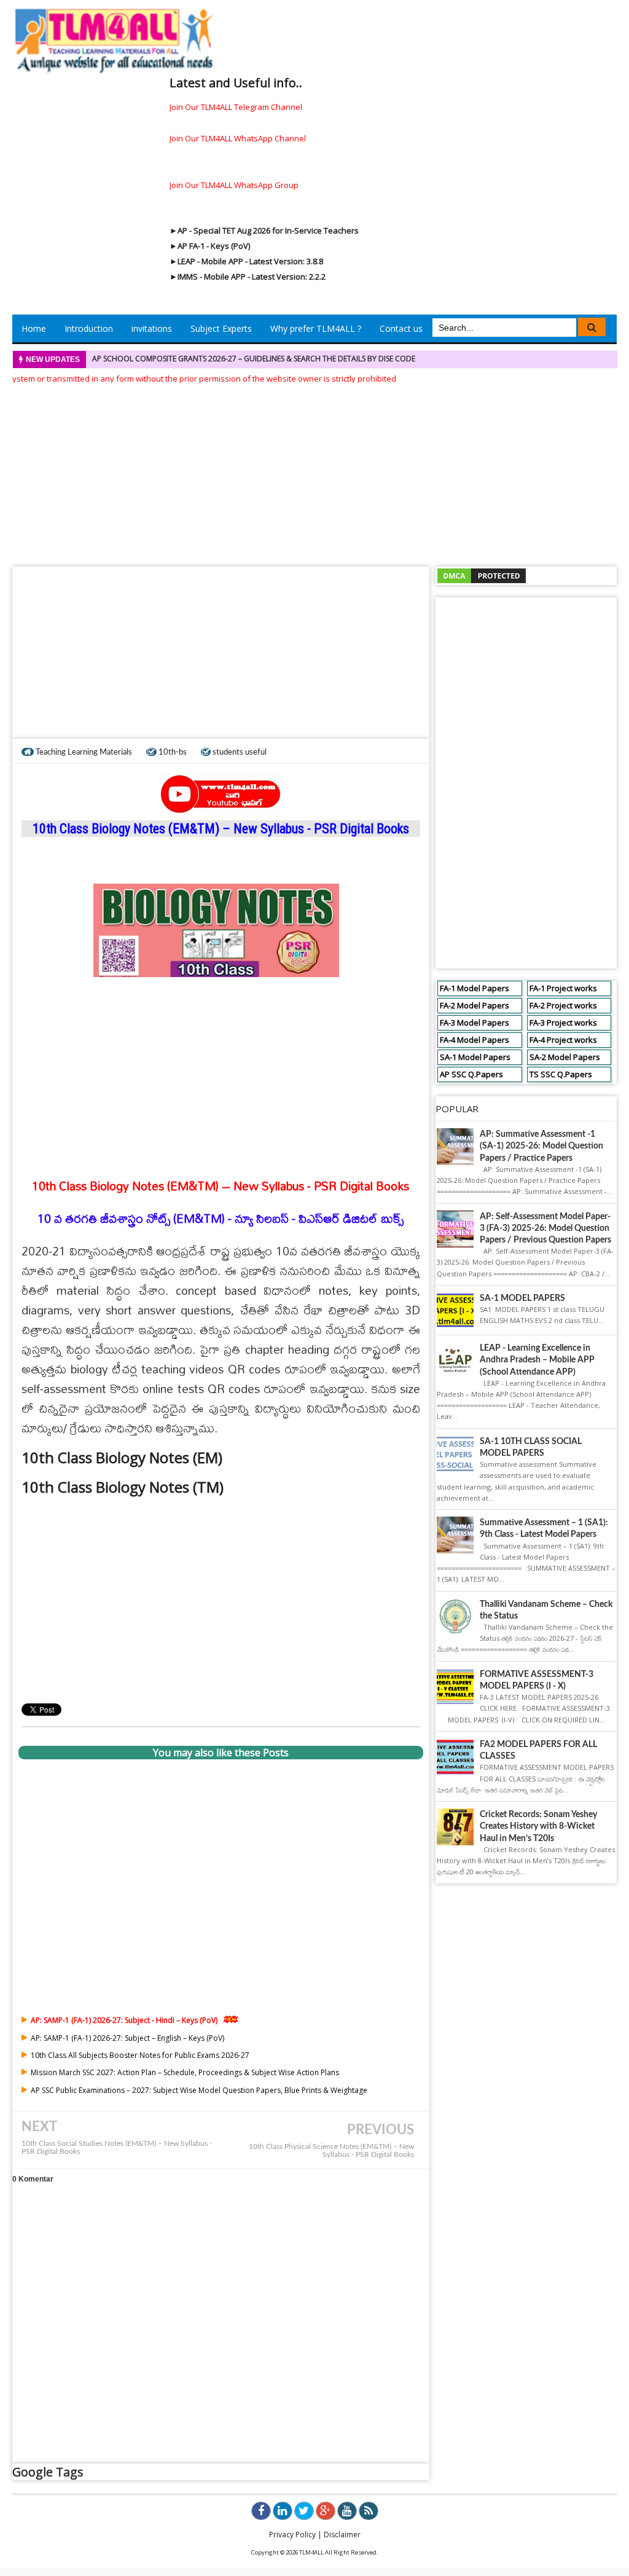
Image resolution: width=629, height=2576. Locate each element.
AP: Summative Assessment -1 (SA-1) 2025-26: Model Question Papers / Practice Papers (541, 1146)
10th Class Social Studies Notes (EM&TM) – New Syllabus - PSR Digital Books (117, 2148)
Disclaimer (342, 2535)
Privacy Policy (292, 2535)
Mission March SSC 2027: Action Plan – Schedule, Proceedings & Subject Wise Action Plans (185, 2072)
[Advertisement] (314, 471)
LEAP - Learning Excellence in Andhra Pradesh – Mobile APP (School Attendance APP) (537, 1360)
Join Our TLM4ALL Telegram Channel (236, 107)
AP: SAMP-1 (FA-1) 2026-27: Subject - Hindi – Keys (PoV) (124, 2020)
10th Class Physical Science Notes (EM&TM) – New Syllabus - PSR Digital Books (331, 2151)
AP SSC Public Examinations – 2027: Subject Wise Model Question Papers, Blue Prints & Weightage (199, 2090)
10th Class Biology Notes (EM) (124, 1457)
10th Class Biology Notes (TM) (124, 1487)
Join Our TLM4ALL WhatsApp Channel (238, 138)
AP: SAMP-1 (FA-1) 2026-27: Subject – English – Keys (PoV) (127, 2038)
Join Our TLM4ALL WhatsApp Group (234, 185)
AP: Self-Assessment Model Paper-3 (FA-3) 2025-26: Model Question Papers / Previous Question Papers (545, 1228)
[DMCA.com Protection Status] (482, 575)
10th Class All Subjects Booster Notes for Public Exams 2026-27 (140, 2055)
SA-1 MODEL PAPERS (522, 1298)
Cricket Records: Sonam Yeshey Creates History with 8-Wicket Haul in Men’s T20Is (538, 1826)
